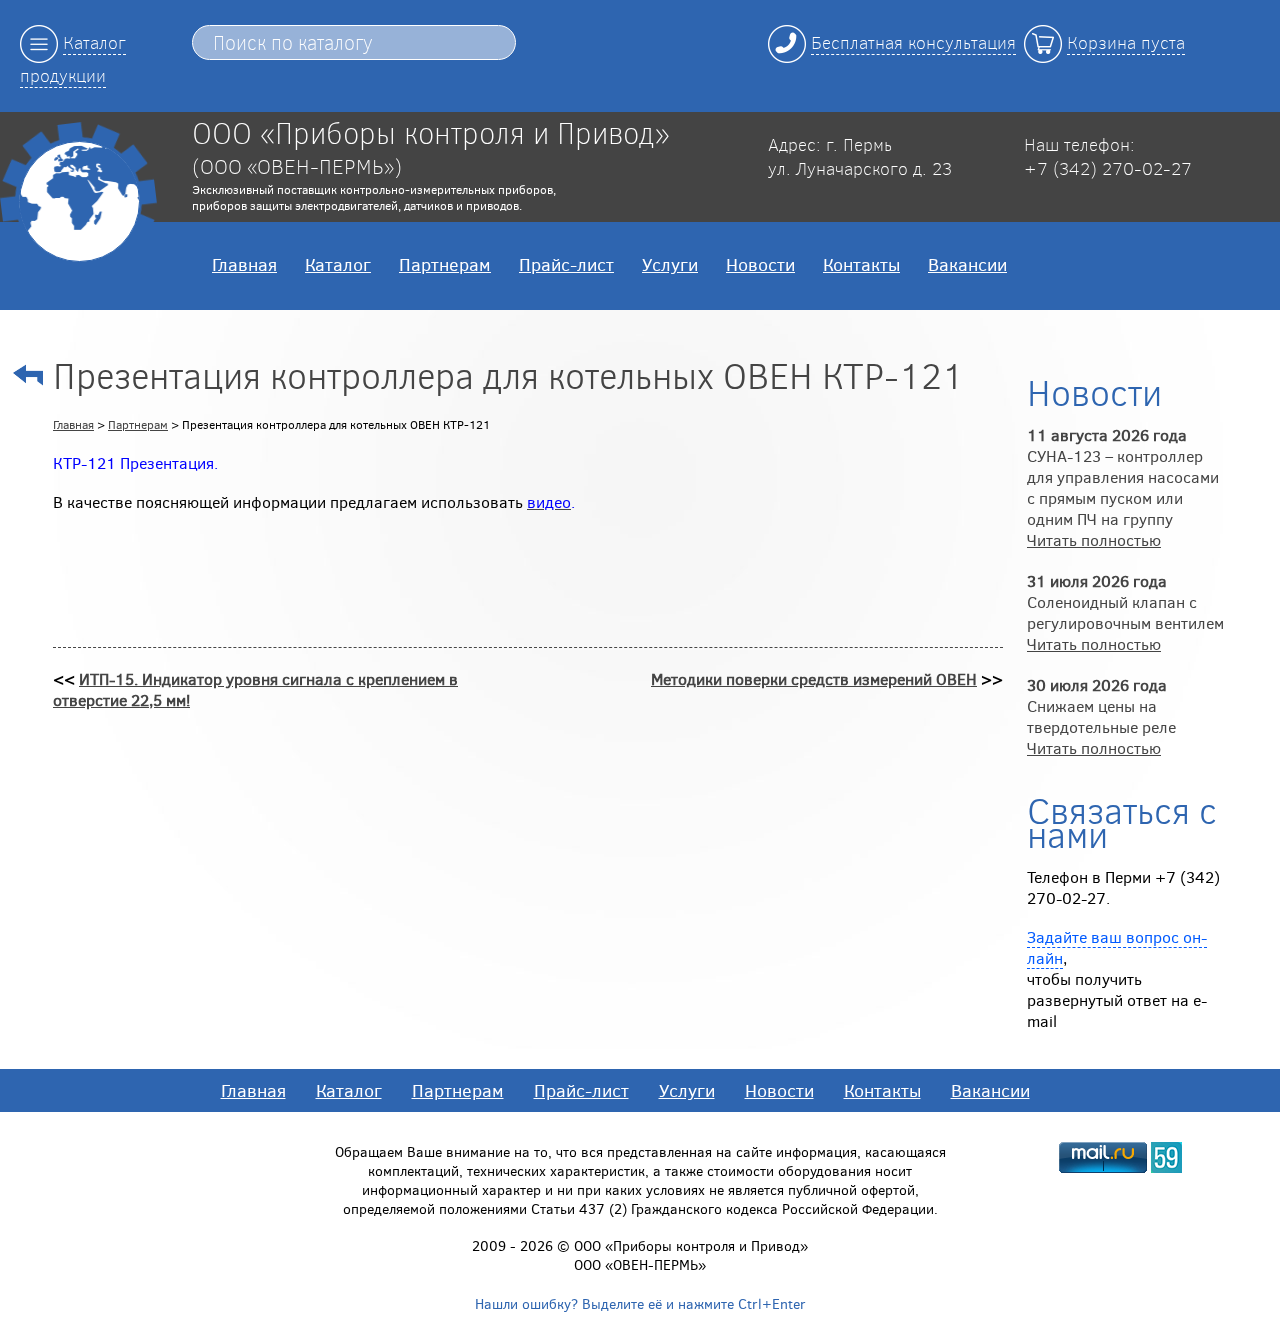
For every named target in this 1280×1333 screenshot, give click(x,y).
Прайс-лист (566, 264)
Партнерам (445, 264)
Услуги (670, 264)
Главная (244, 264)
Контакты (861, 264)
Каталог (338, 264)
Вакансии (967, 264)
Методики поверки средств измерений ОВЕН (814, 678)
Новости (760, 264)
